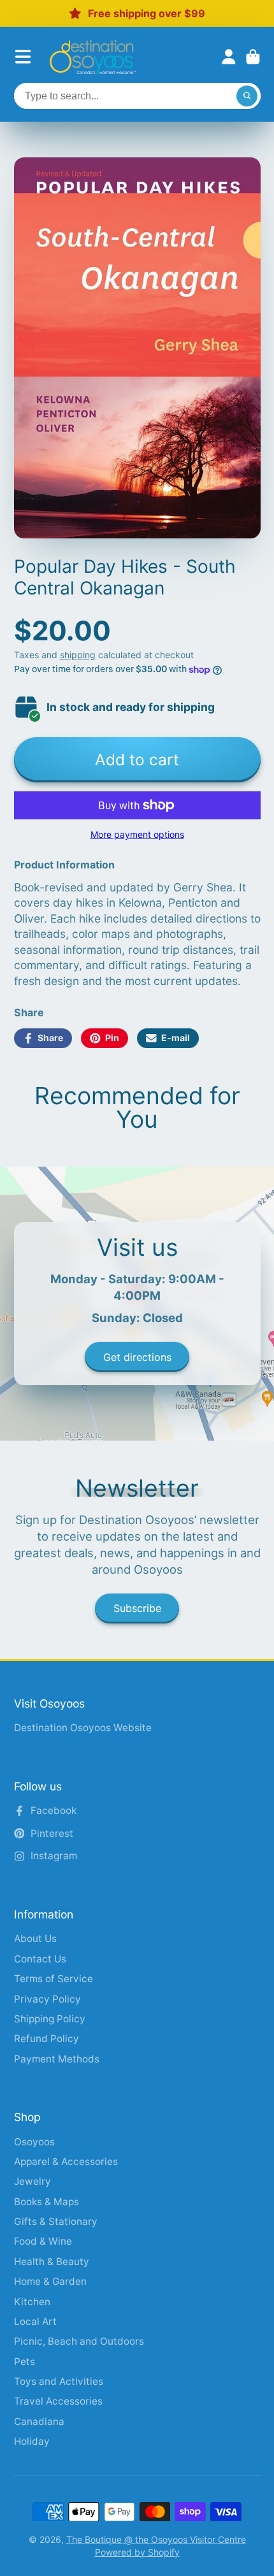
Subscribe (137, 1608)
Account (229, 57)
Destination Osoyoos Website (83, 1728)
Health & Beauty (52, 2262)
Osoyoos (34, 2142)
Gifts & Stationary (56, 2221)
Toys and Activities (59, 2381)
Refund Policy (47, 2039)
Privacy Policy (47, 1999)
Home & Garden (50, 2281)
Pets (25, 2362)
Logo (93, 57)
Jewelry (32, 2181)
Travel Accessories (58, 2401)
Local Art (35, 2321)
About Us (35, 1939)
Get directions (137, 1357)
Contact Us (40, 1959)
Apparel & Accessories (66, 2162)
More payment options (137, 834)
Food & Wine (43, 2241)
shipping (78, 655)
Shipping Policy (50, 2019)
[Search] (247, 96)
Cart (253, 57)
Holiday (32, 2441)
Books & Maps (47, 2202)
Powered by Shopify (137, 2552)
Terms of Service (54, 1979)
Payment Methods (57, 2059)
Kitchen (32, 2302)
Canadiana (39, 2421)
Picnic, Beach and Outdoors (79, 2341)
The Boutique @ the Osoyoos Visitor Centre (156, 2539)
